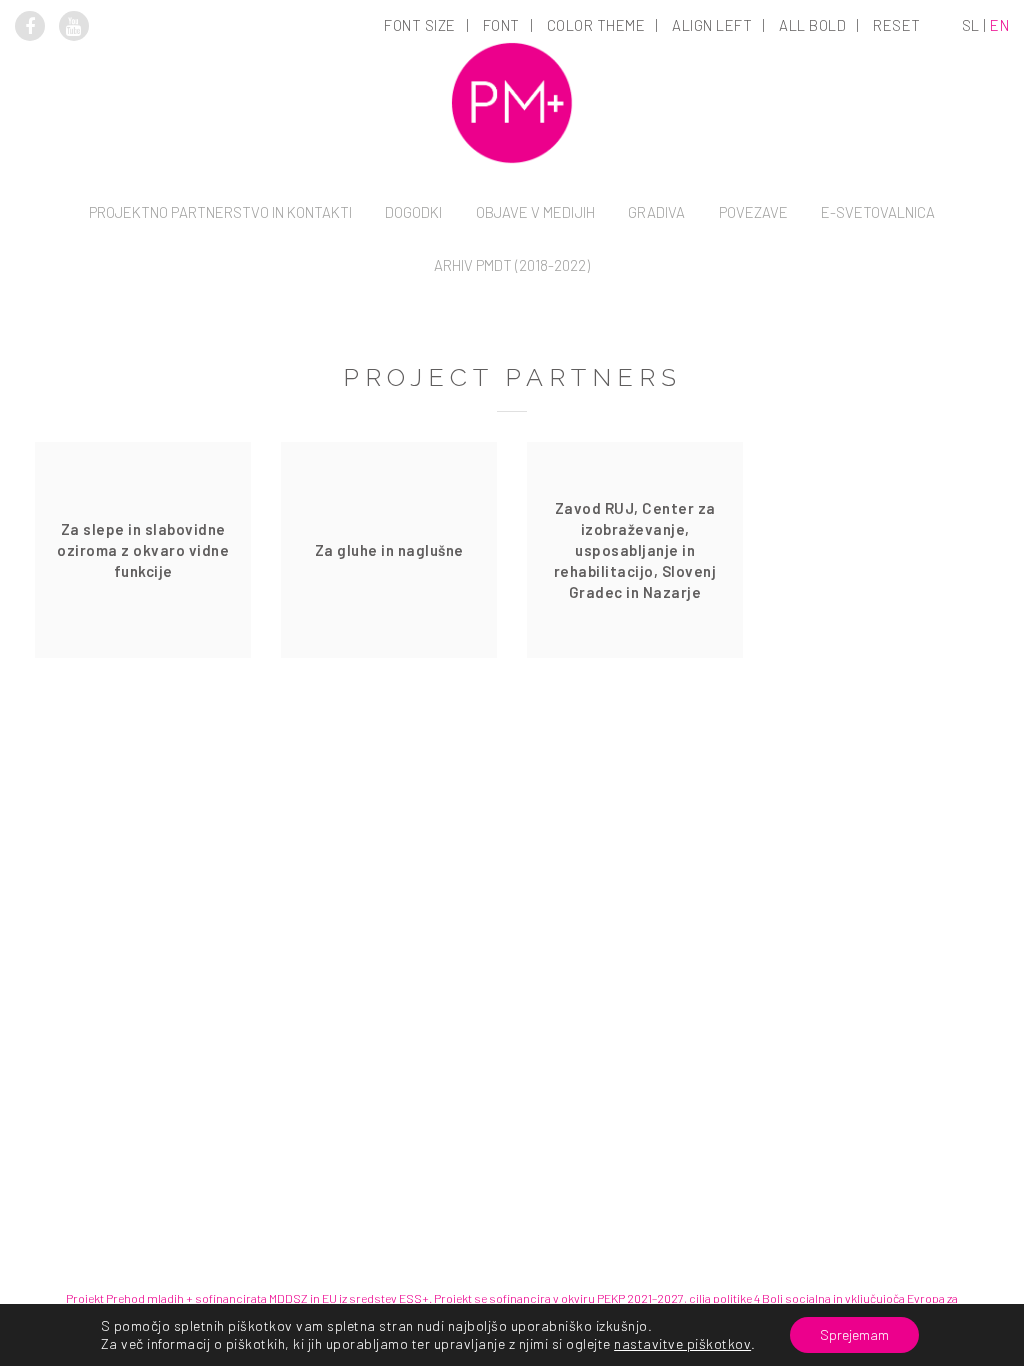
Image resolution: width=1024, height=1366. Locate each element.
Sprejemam (854, 1334)
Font (501, 25)
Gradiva (656, 212)
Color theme (596, 25)
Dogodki (413, 212)
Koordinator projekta (220, 307)
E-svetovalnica (878, 212)
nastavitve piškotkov (682, 1343)
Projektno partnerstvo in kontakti (220, 212)
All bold (812, 25)
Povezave (753, 212)
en (999, 25)
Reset (897, 25)
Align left (712, 25)
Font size (420, 25)
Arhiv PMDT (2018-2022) (512, 265)
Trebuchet (503, 304)
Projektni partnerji (220, 335)
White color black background (597, 164)
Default (421, 136)
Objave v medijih (535, 212)
